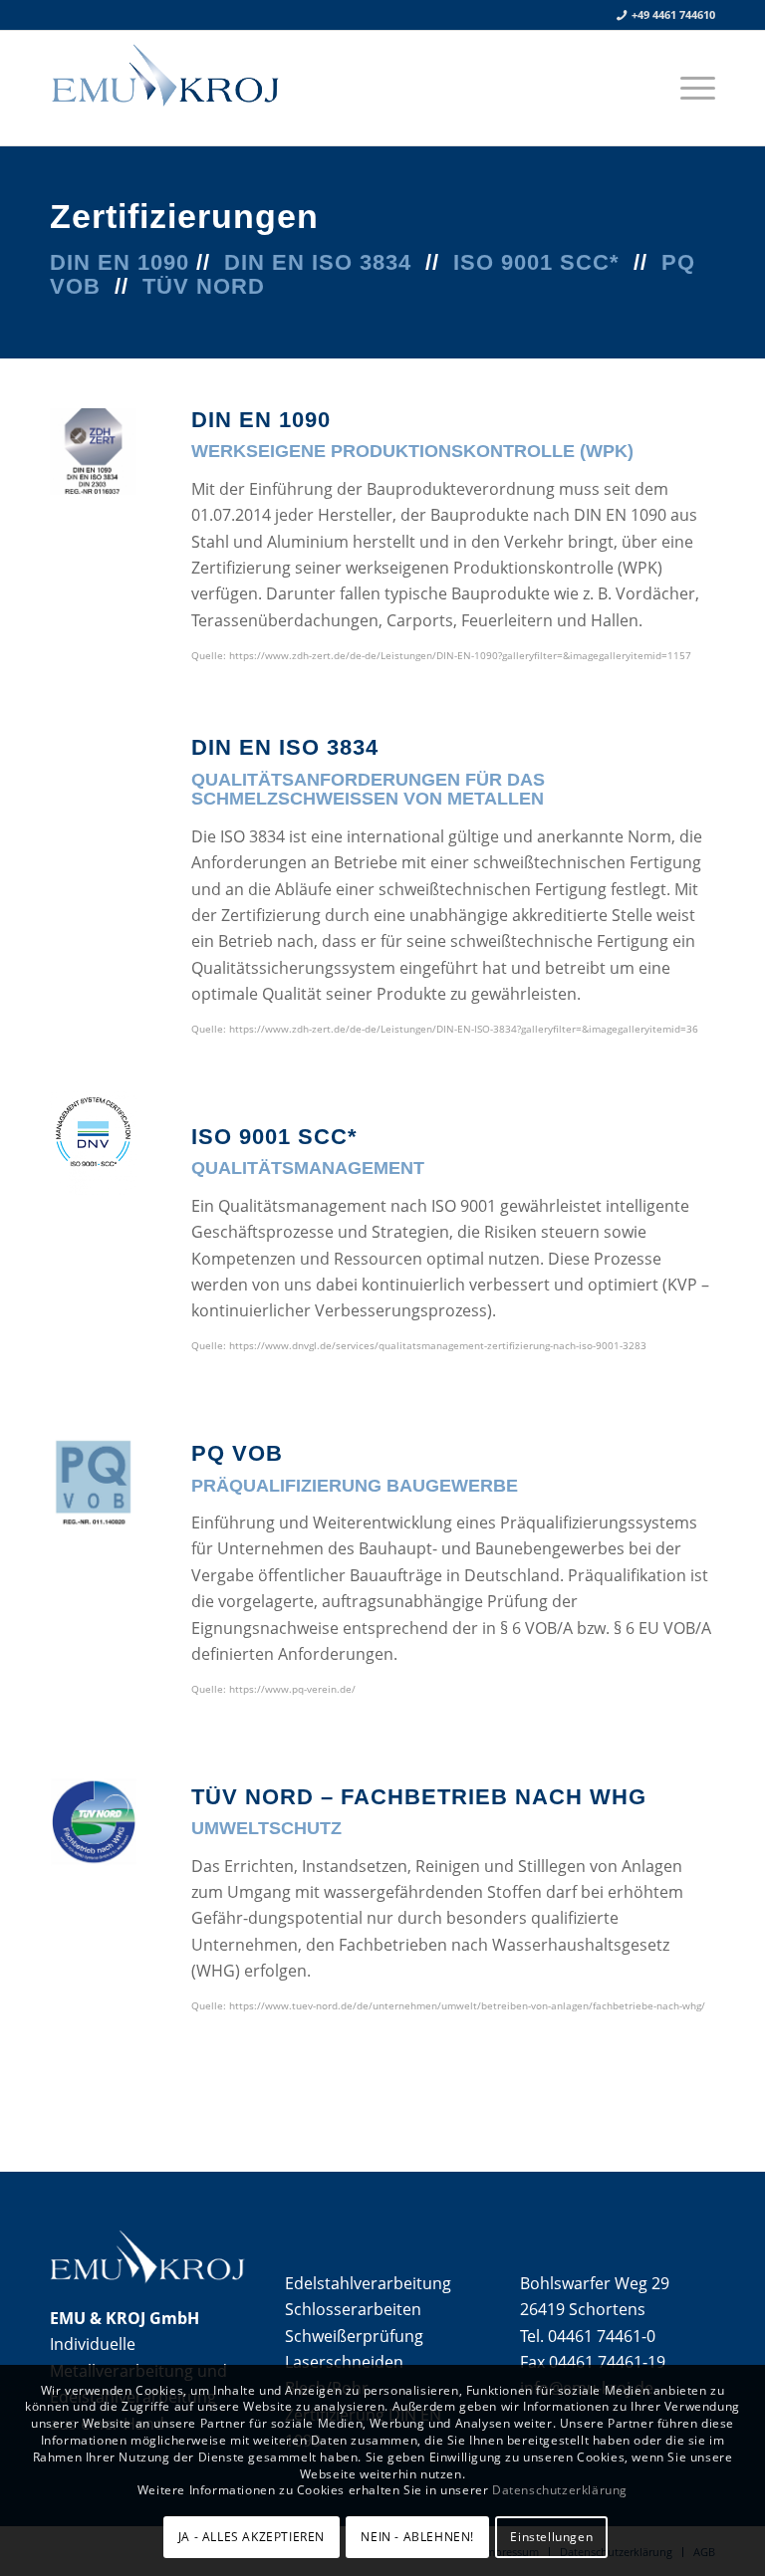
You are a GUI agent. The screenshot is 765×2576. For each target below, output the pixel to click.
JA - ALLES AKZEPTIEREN (252, 2537)
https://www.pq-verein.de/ (292, 1689)
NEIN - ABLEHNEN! (417, 2537)
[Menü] (693, 88)
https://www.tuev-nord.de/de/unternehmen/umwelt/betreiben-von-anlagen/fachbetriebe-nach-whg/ (467, 2005)
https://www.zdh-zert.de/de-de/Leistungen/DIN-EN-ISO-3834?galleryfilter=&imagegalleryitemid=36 (464, 1029)
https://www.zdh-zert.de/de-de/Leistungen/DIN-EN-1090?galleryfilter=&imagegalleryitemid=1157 (460, 655)
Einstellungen (551, 2537)
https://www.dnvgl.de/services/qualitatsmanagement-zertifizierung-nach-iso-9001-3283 (438, 1345)
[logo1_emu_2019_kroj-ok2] (219, 88)
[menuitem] (693, 88)
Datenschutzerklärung (560, 2490)
